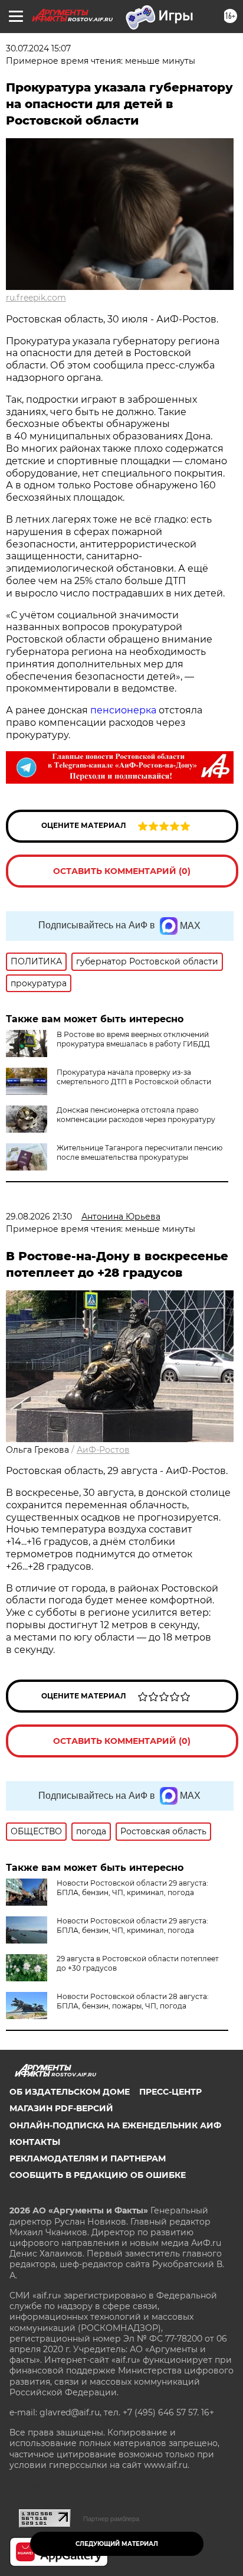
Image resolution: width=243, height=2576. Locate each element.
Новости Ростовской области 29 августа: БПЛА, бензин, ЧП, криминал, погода (132, 1888)
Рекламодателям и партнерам (88, 2158)
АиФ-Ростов (103, 1450)
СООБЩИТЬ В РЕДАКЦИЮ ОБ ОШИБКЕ (98, 2175)
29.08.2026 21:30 (39, 1217)
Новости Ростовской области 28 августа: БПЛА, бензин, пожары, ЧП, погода (133, 2001)
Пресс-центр (170, 2092)
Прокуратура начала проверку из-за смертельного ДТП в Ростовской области (134, 1077)
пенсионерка (123, 710)
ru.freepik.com (36, 298)
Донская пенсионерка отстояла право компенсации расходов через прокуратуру (136, 1115)
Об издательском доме (70, 2092)
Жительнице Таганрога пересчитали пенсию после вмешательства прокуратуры (139, 1152)
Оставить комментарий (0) (122, 871)
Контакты (35, 2142)
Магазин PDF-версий (61, 2108)
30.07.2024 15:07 (38, 48)
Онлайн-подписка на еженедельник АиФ (115, 2125)
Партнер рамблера (111, 2519)
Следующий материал (117, 2544)
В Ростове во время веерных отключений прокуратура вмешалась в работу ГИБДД (133, 1039)
